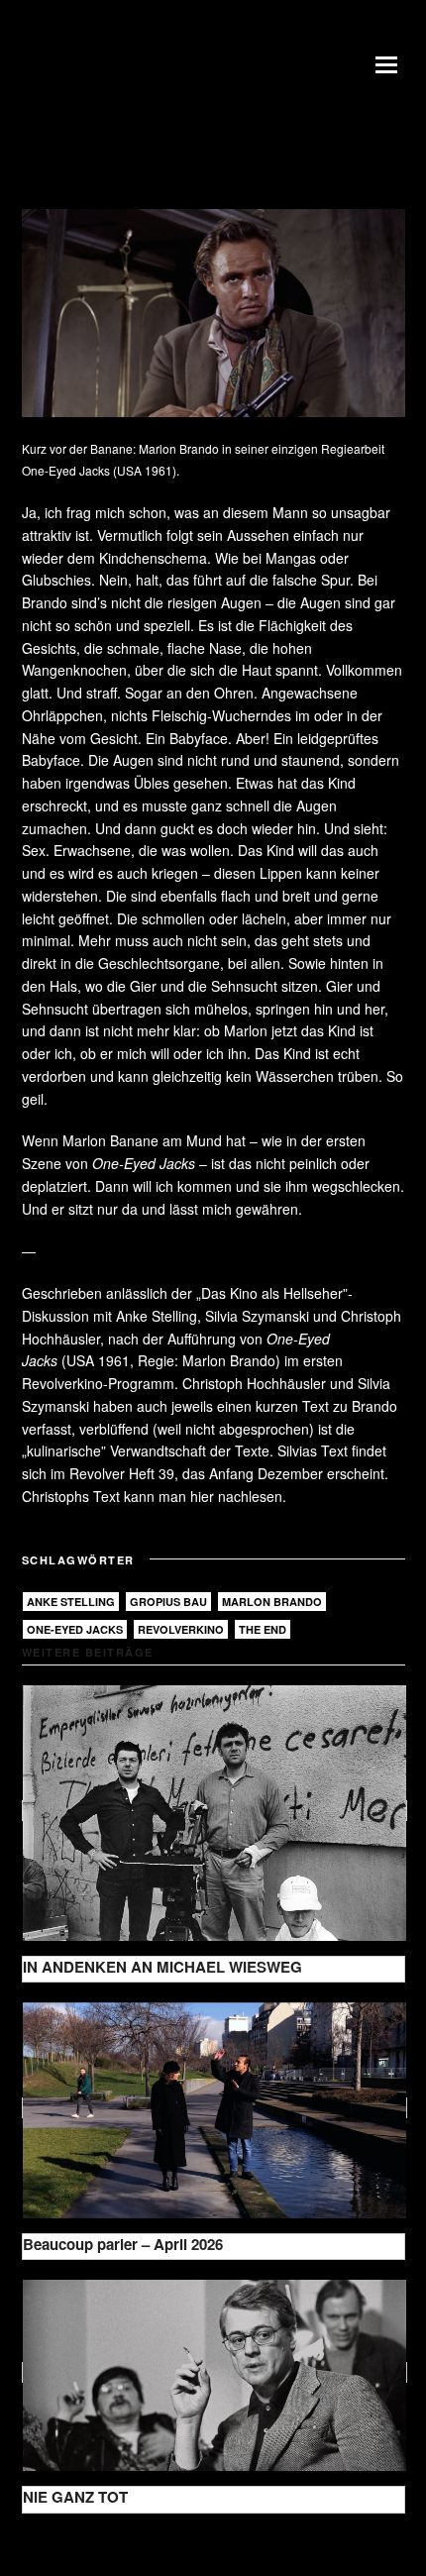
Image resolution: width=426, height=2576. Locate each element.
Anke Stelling (71, 1602)
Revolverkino (181, 1629)
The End (263, 1629)
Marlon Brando (272, 1602)
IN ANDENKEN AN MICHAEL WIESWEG (162, 1967)
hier (202, 1496)
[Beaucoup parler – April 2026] (214, 2108)
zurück (58, 2544)
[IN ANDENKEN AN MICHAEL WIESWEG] (214, 1811)
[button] (390, 64)
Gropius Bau (168, 1602)
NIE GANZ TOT (75, 2497)
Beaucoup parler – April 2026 (123, 2244)
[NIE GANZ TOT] (214, 2372)
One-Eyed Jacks (75, 1629)
